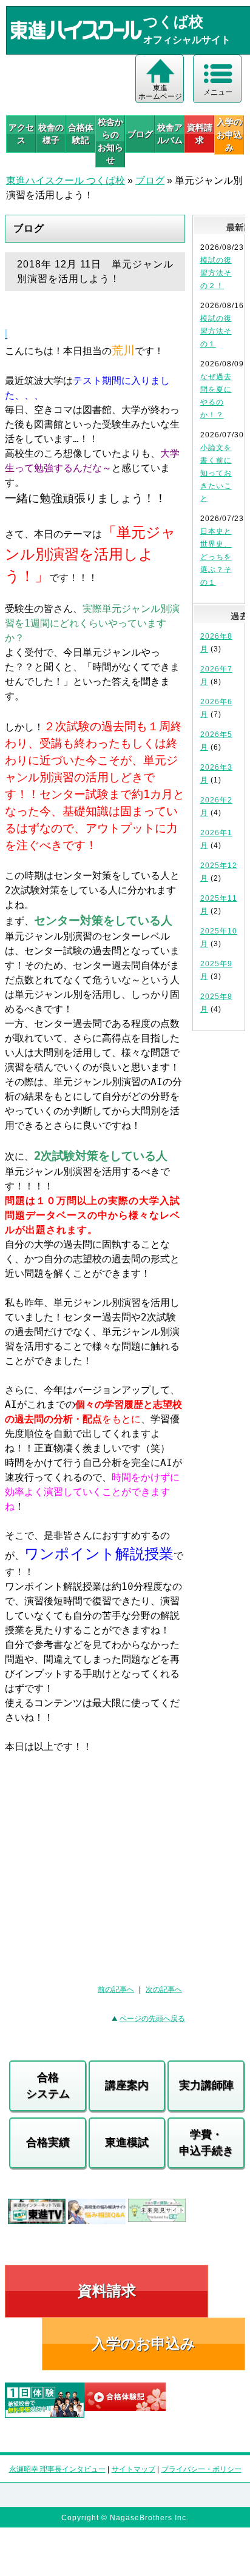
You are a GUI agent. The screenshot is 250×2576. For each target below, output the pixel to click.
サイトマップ (133, 2469)
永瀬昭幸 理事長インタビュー (57, 2469)
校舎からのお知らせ (110, 141)
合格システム (48, 2086)
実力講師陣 (206, 2085)
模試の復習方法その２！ (216, 273)
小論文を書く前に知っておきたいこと (216, 473)
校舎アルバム (170, 134)
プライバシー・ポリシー (201, 2469)
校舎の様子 (51, 134)
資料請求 (200, 134)
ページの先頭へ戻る (152, 2019)
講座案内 (127, 2085)
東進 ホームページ (160, 92)
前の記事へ (116, 1989)
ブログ (140, 134)
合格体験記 (81, 134)
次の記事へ (164, 1989)
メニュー (218, 92)
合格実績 (48, 2142)
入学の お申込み (229, 135)
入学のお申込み (144, 2343)
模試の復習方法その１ (216, 331)
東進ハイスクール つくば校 (66, 180)
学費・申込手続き (206, 2143)
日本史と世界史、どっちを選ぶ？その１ (216, 557)
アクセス (21, 134)
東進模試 (127, 2142)
